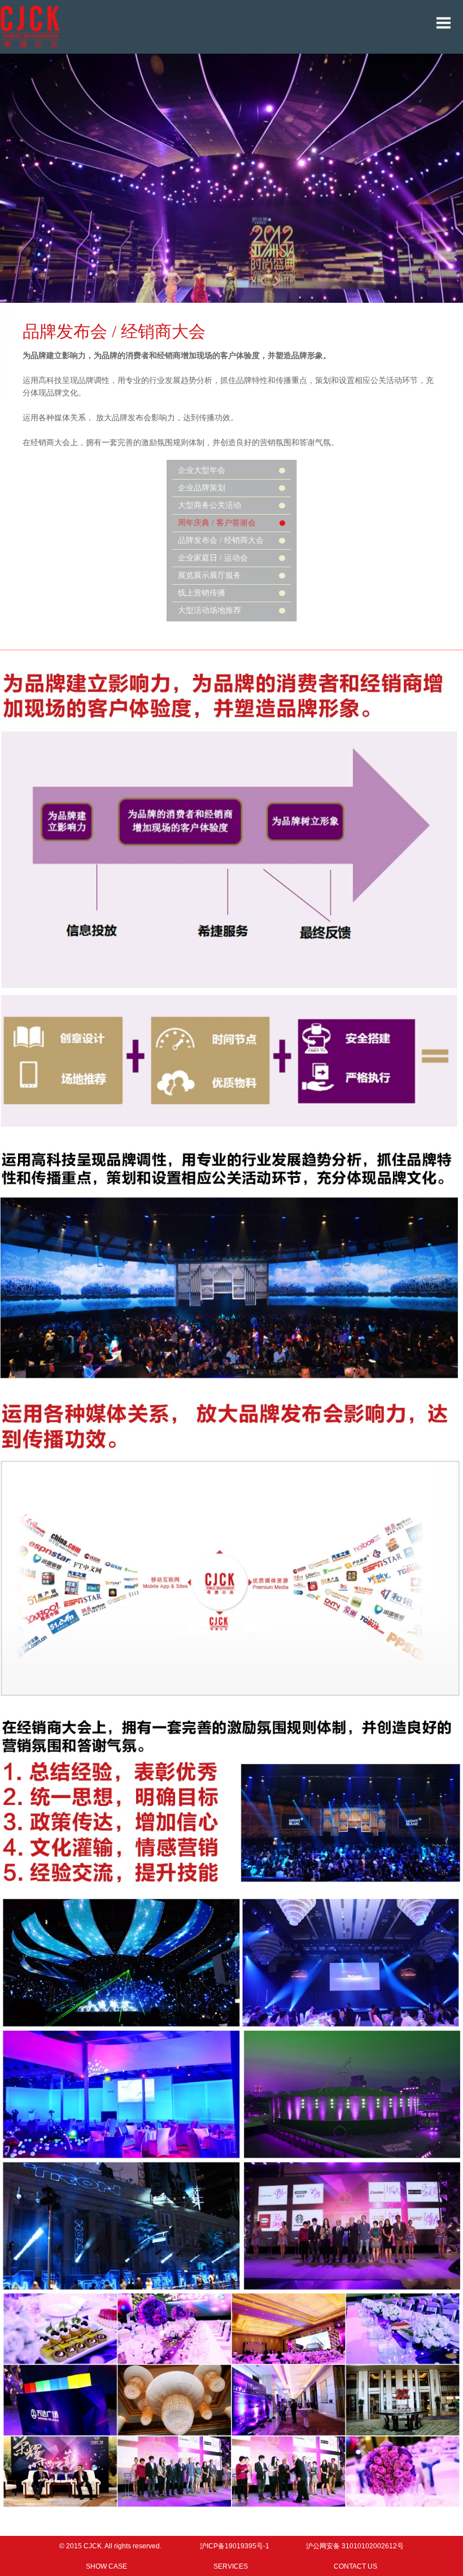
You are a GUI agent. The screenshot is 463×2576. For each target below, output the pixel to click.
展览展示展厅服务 (209, 575)
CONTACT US (355, 2566)
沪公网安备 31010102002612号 (355, 2546)
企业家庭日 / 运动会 (213, 558)
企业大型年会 (202, 470)
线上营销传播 (202, 593)
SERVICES (231, 2566)
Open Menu (443, 23)
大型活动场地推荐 (209, 610)
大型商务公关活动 (209, 505)
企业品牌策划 (202, 488)
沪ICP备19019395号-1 (235, 2546)
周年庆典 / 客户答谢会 (217, 523)
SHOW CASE (106, 2566)
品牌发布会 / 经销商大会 (221, 540)
